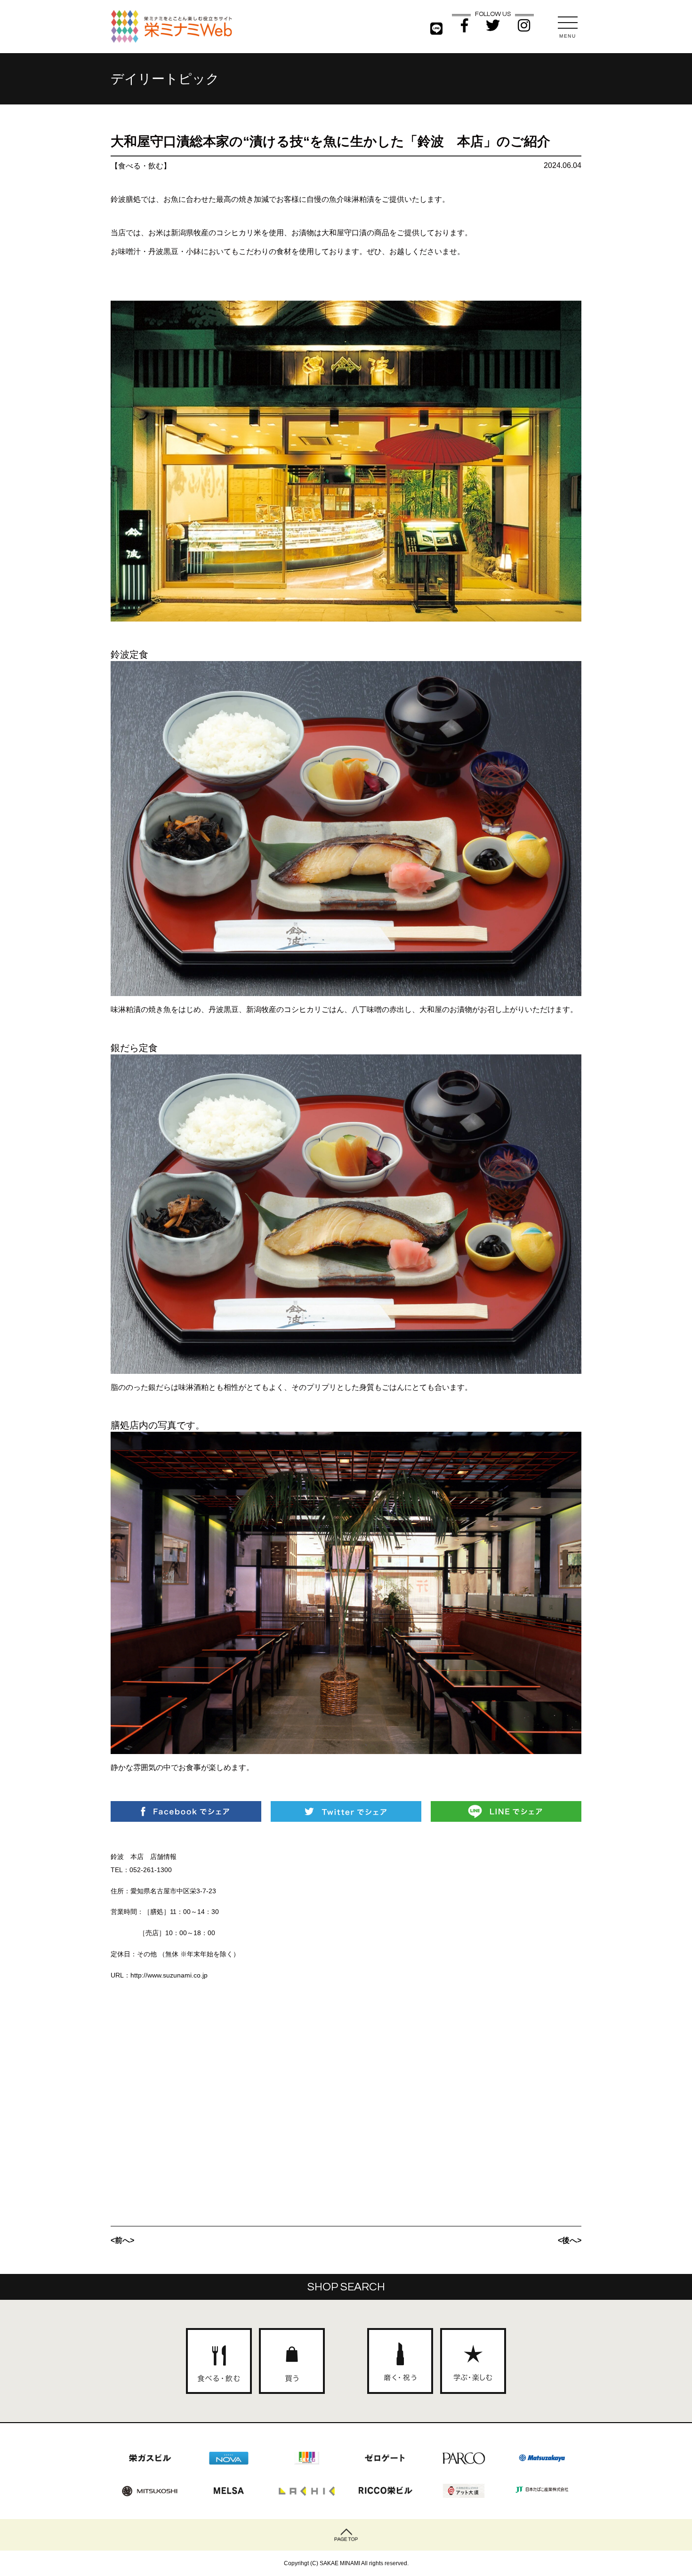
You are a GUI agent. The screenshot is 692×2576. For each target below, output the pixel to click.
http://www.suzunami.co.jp (169, 1975)
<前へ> (122, 2240)
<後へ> (570, 2240)
